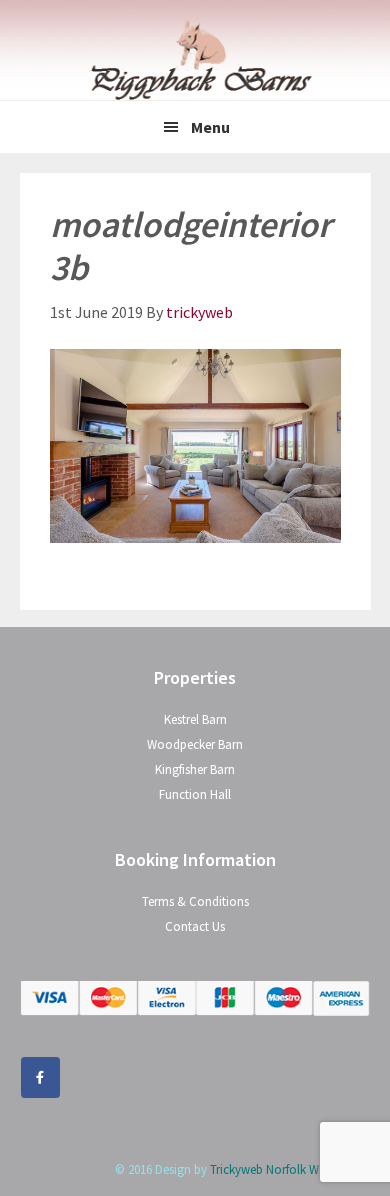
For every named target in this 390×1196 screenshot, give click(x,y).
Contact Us (195, 926)
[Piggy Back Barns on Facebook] (40, 1077)
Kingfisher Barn (195, 769)
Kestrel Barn (195, 719)
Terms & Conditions (195, 901)
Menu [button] (210, 127)
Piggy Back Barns (195, 60)
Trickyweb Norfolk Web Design (290, 1169)
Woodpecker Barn (195, 744)
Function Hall (195, 794)
